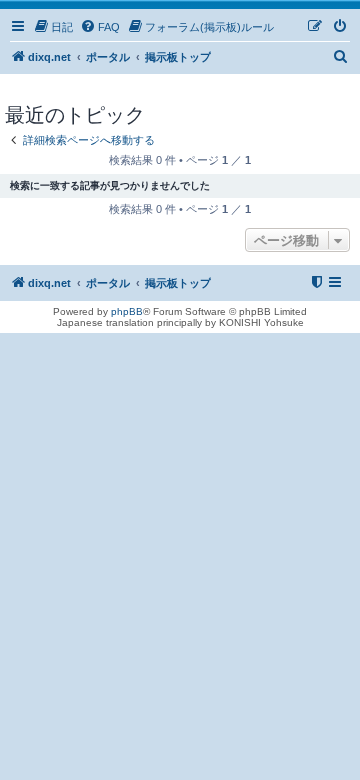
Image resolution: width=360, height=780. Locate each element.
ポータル (108, 57)
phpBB (127, 311)
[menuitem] (53, 27)
